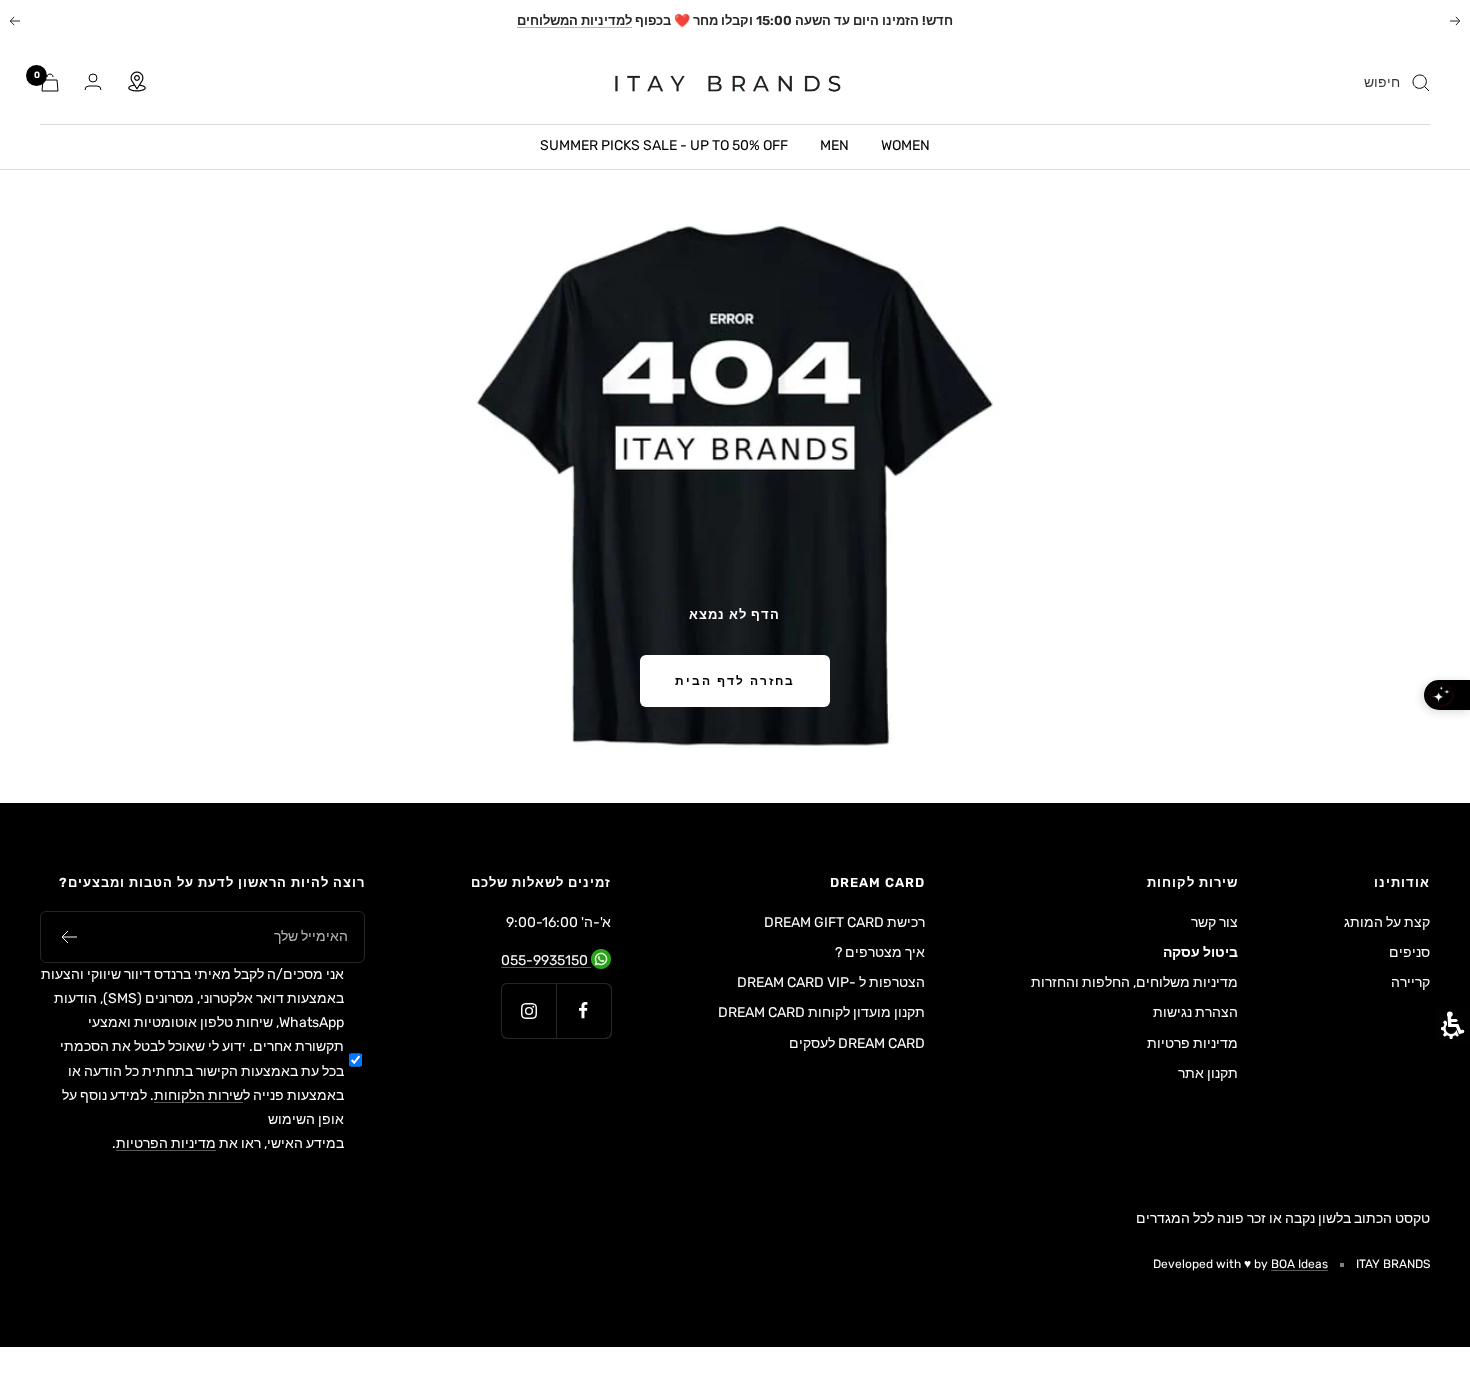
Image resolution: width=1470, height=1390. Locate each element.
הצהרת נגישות (1195, 1012)
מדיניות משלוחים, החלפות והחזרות (1134, 982)
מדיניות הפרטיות (166, 1143)
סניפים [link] (1409, 952)
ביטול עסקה (1200, 952)
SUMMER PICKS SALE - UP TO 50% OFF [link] (664, 145)
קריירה (1410, 982)
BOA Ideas (1299, 1264)
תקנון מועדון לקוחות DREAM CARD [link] (821, 1014)
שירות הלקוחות (198, 1095)
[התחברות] (93, 82)
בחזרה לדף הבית (735, 681)
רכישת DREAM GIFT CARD (844, 922)
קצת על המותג (1387, 922)
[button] (68, 937)
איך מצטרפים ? (880, 952)
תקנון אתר (1208, 1073)
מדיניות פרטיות (1192, 1043)
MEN (834, 145)
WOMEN (905, 145)
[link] (715, 83)
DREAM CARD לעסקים (857, 1043)
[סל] (50, 82)
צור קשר (1214, 922)
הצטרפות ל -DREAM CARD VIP (831, 982)
